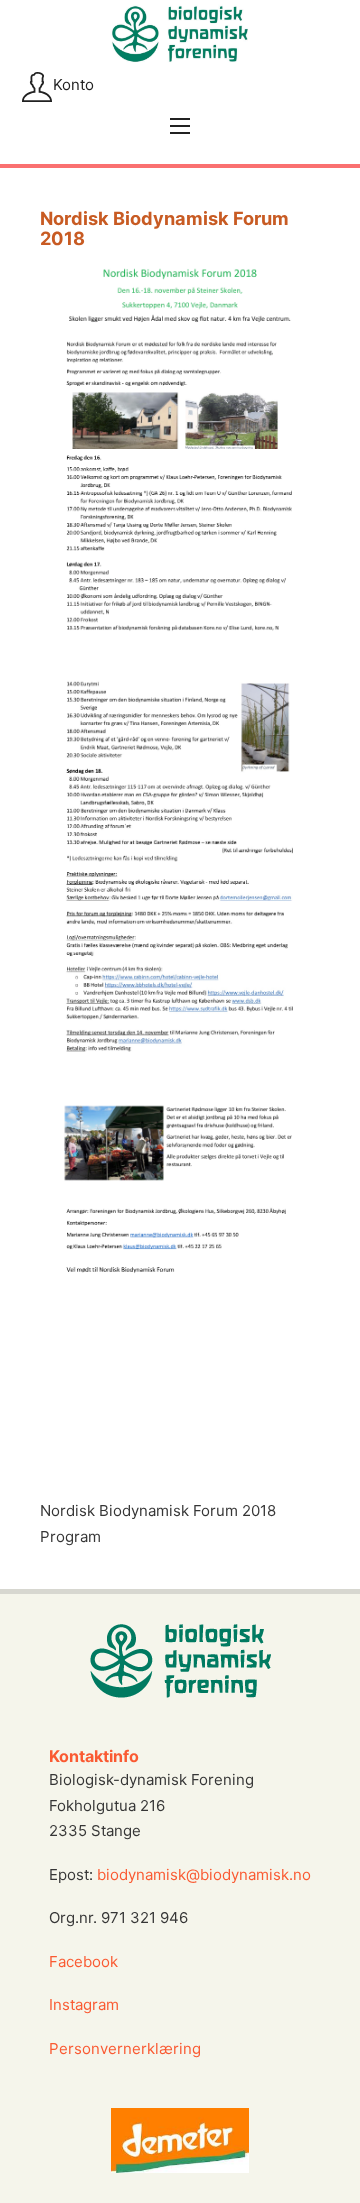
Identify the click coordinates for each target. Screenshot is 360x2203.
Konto (73, 84)
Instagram (86, 2004)
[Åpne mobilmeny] (180, 126)
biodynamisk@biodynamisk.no (204, 1874)
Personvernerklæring (125, 2048)
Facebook (83, 1961)
